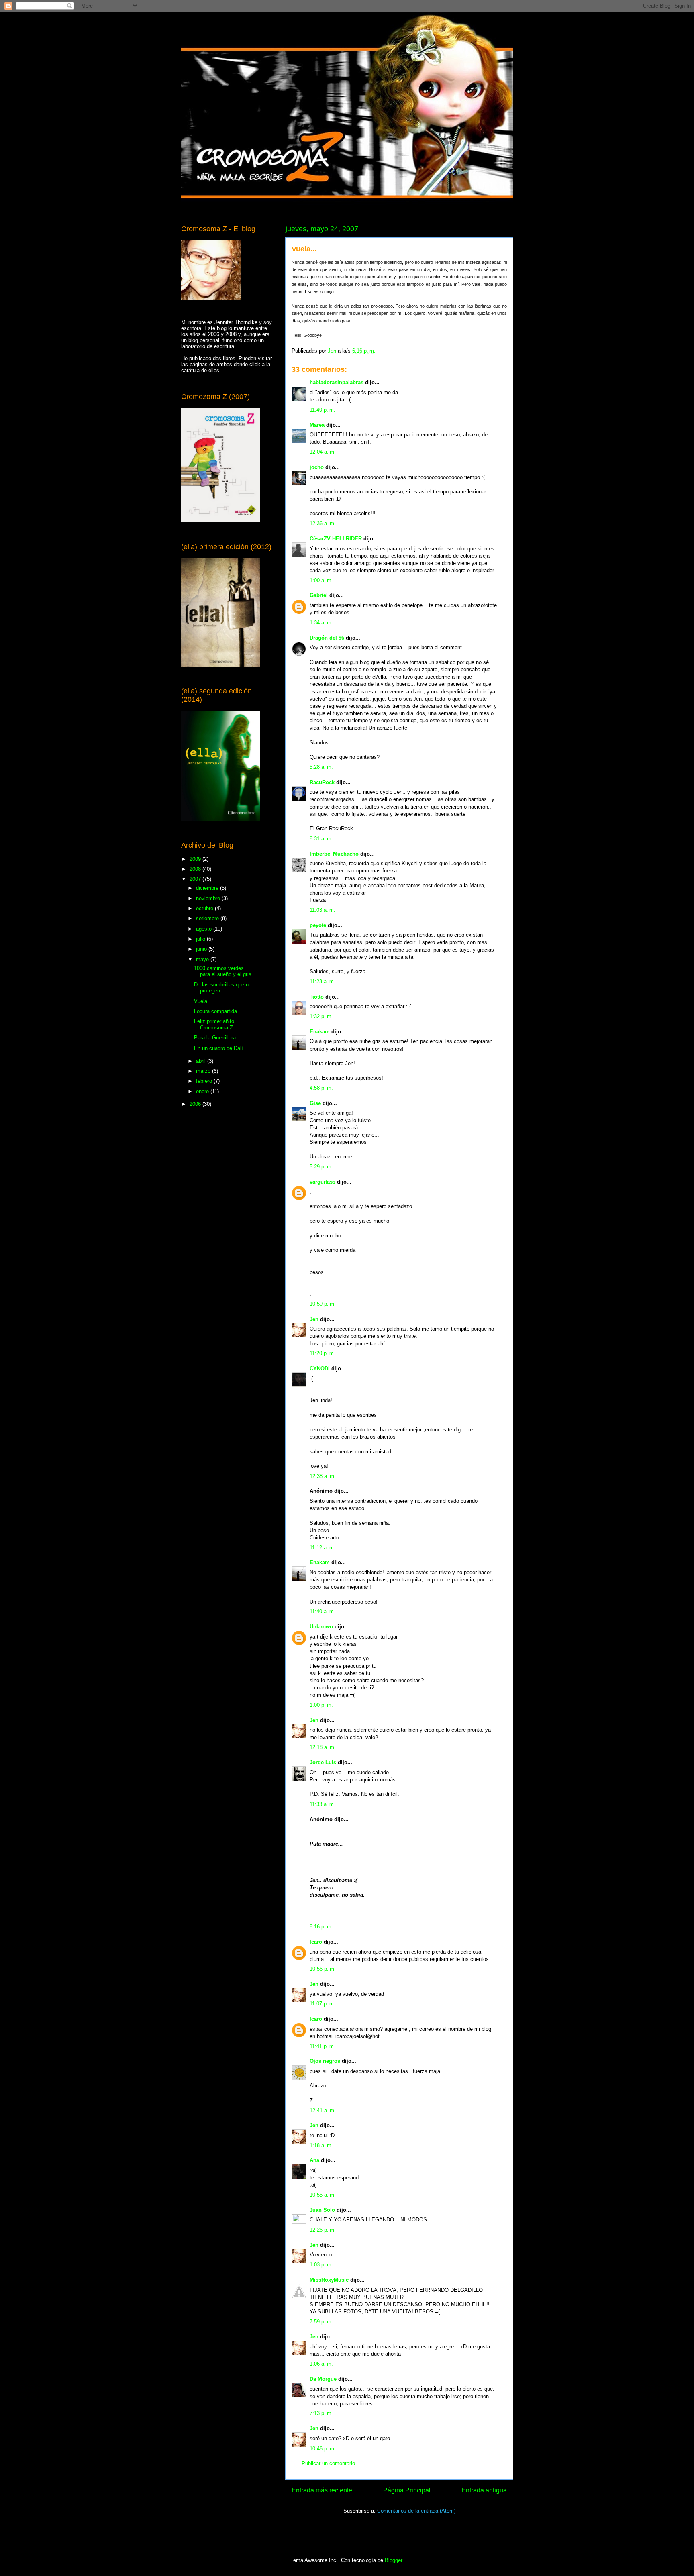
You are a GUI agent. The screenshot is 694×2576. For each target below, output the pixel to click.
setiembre (208, 918)
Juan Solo (322, 2210)
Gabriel (319, 595)
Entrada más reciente (322, 2490)
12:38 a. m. (323, 1476)
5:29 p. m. (321, 1167)
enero (203, 1091)
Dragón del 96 (327, 638)
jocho (317, 467)
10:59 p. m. (323, 1304)
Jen (314, 1319)
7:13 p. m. (321, 2413)
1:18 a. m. (321, 2145)
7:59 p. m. (321, 2322)
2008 (196, 869)
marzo (204, 1071)
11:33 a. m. (323, 1804)
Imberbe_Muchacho (334, 854)
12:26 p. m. (323, 2230)
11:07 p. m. (323, 2004)
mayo (203, 959)
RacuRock (322, 782)
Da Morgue (323, 2379)
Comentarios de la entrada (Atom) (416, 2511)
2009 (196, 859)
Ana (314, 2160)
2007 (196, 879)
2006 (196, 1104)
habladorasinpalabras (337, 382)
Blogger (393, 2560)
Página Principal (407, 2490)
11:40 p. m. (323, 410)
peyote (318, 925)
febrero (205, 1081)
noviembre (209, 898)
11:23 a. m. (323, 981)
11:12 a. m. (323, 1548)
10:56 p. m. (323, 1969)
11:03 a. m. (323, 910)
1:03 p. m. (321, 2265)
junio (202, 949)
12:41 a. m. (323, 2110)
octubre (205, 908)
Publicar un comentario (328, 2463)
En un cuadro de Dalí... (221, 1048)
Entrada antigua (484, 2490)
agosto (205, 929)
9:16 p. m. (321, 1927)
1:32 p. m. (321, 1016)
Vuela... (203, 1001)
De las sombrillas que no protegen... (223, 988)
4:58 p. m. (321, 1088)
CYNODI (320, 1368)
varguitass (323, 1182)
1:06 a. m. (321, 2364)
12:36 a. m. (323, 523)
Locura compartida (215, 1011)
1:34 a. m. (321, 623)
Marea (317, 425)
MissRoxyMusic (329, 2280)
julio (201, 939)
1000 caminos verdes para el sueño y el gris (223, 971)
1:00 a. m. (321, 580)
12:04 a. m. (323, 452)
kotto (317, 997)
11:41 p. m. (323, 2046)
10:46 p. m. (323, 2449)
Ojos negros (325, 2061)
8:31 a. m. (321, 839)
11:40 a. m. (323, 1611)
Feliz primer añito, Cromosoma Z (215, 1024)
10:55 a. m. (323, 2195)
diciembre (208, 888)
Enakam (320, 1032)
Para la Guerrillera (215, 1038)
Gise (315, 1103)
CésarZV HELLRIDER (336, 539)
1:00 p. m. (321, 1705)
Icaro (316, 1942)
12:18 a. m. (323, 1747)
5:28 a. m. (321, 767)
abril (202, 1061)
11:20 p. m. (323, 1353)
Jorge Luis (323, 1762)
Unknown (321, 1627)
